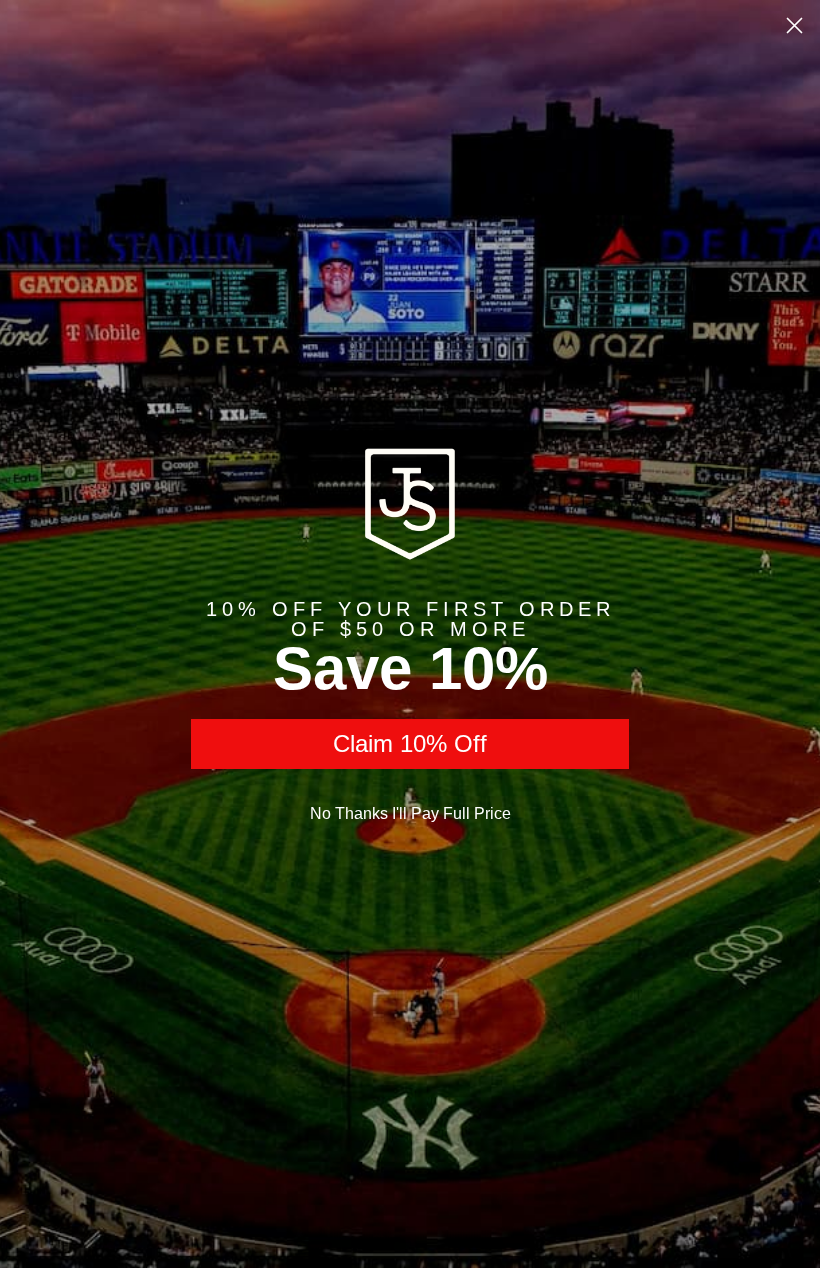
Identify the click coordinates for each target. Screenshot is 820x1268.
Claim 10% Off (410, 743)
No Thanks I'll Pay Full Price (410, 813)
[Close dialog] (794, 25)
